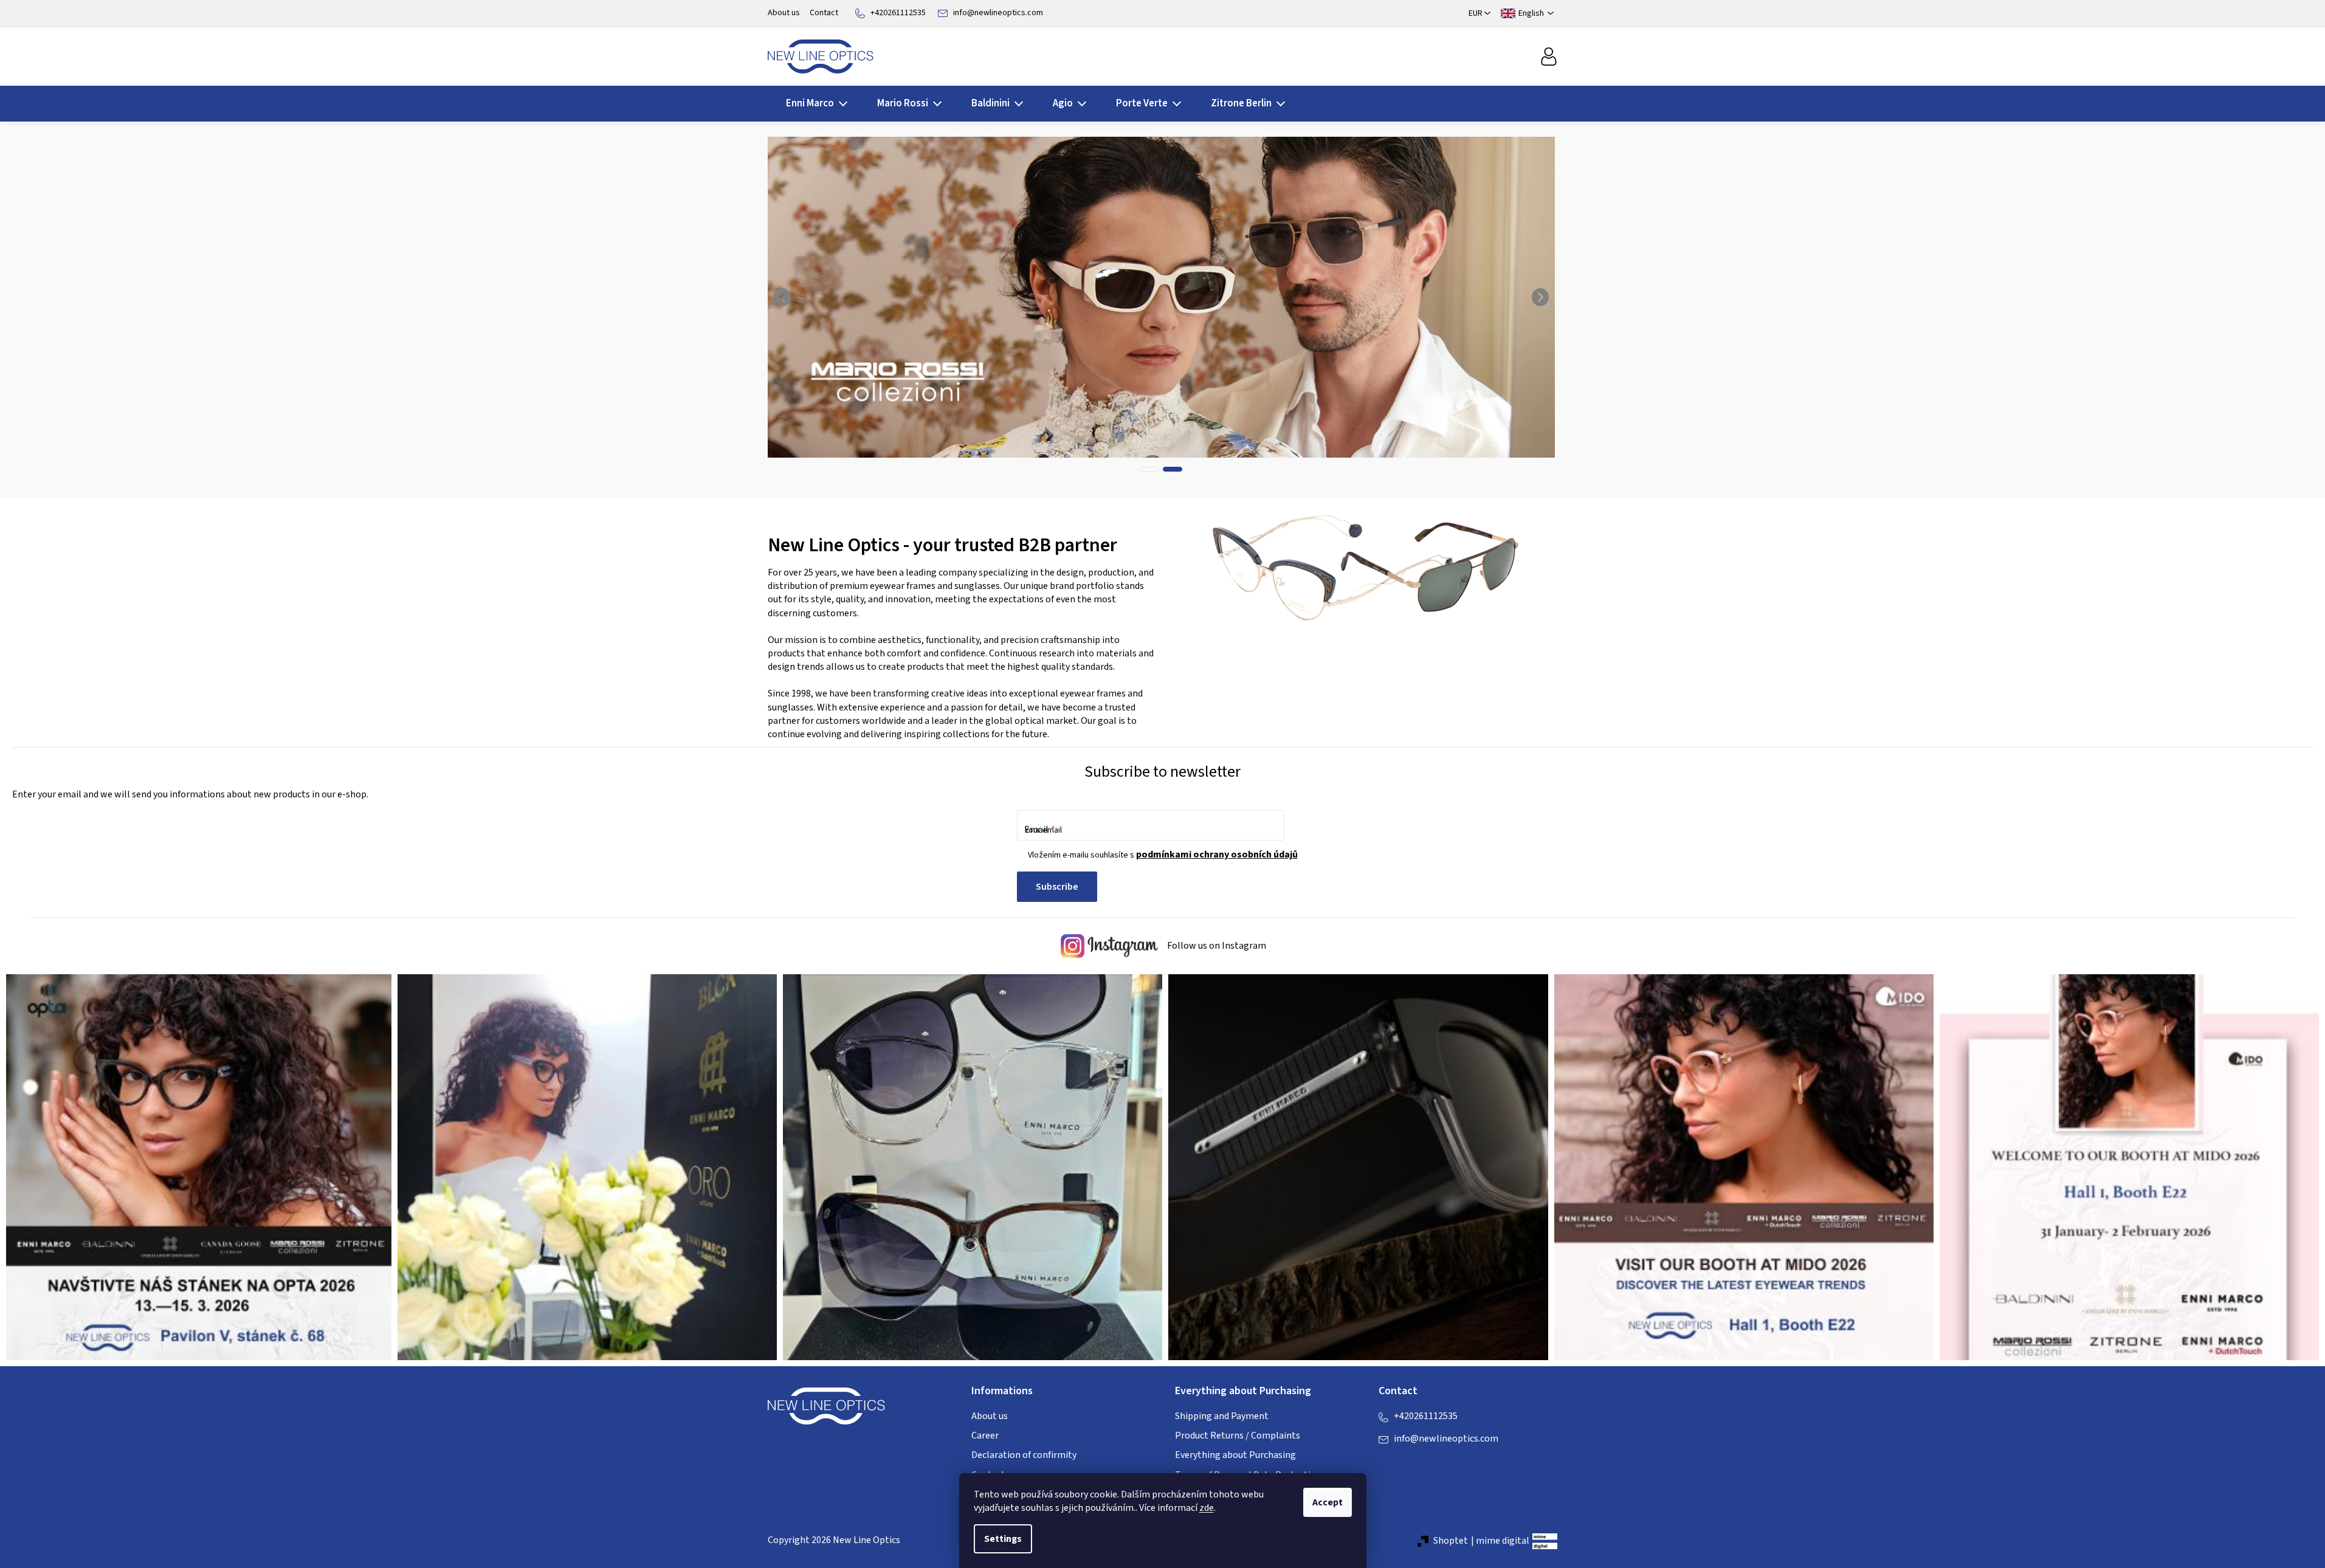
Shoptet (1451, 1541)
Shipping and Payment (1222, 1416)
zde (1207, 1508)
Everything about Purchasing (1235, 1455)
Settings (1003, 1539)
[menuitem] (813, 104)
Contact (824, 13)
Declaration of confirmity (1024, 1455)
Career (985, 1436)
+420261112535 (898, 13)
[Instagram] (1412, 1463)
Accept (1328, 1502)
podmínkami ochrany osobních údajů (1217, 854)
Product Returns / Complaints (1238, 1436)
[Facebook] (1388, 1463)
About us (784, 13)
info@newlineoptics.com (998, 13)
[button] (783, 297)
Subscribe (1057, 887)
